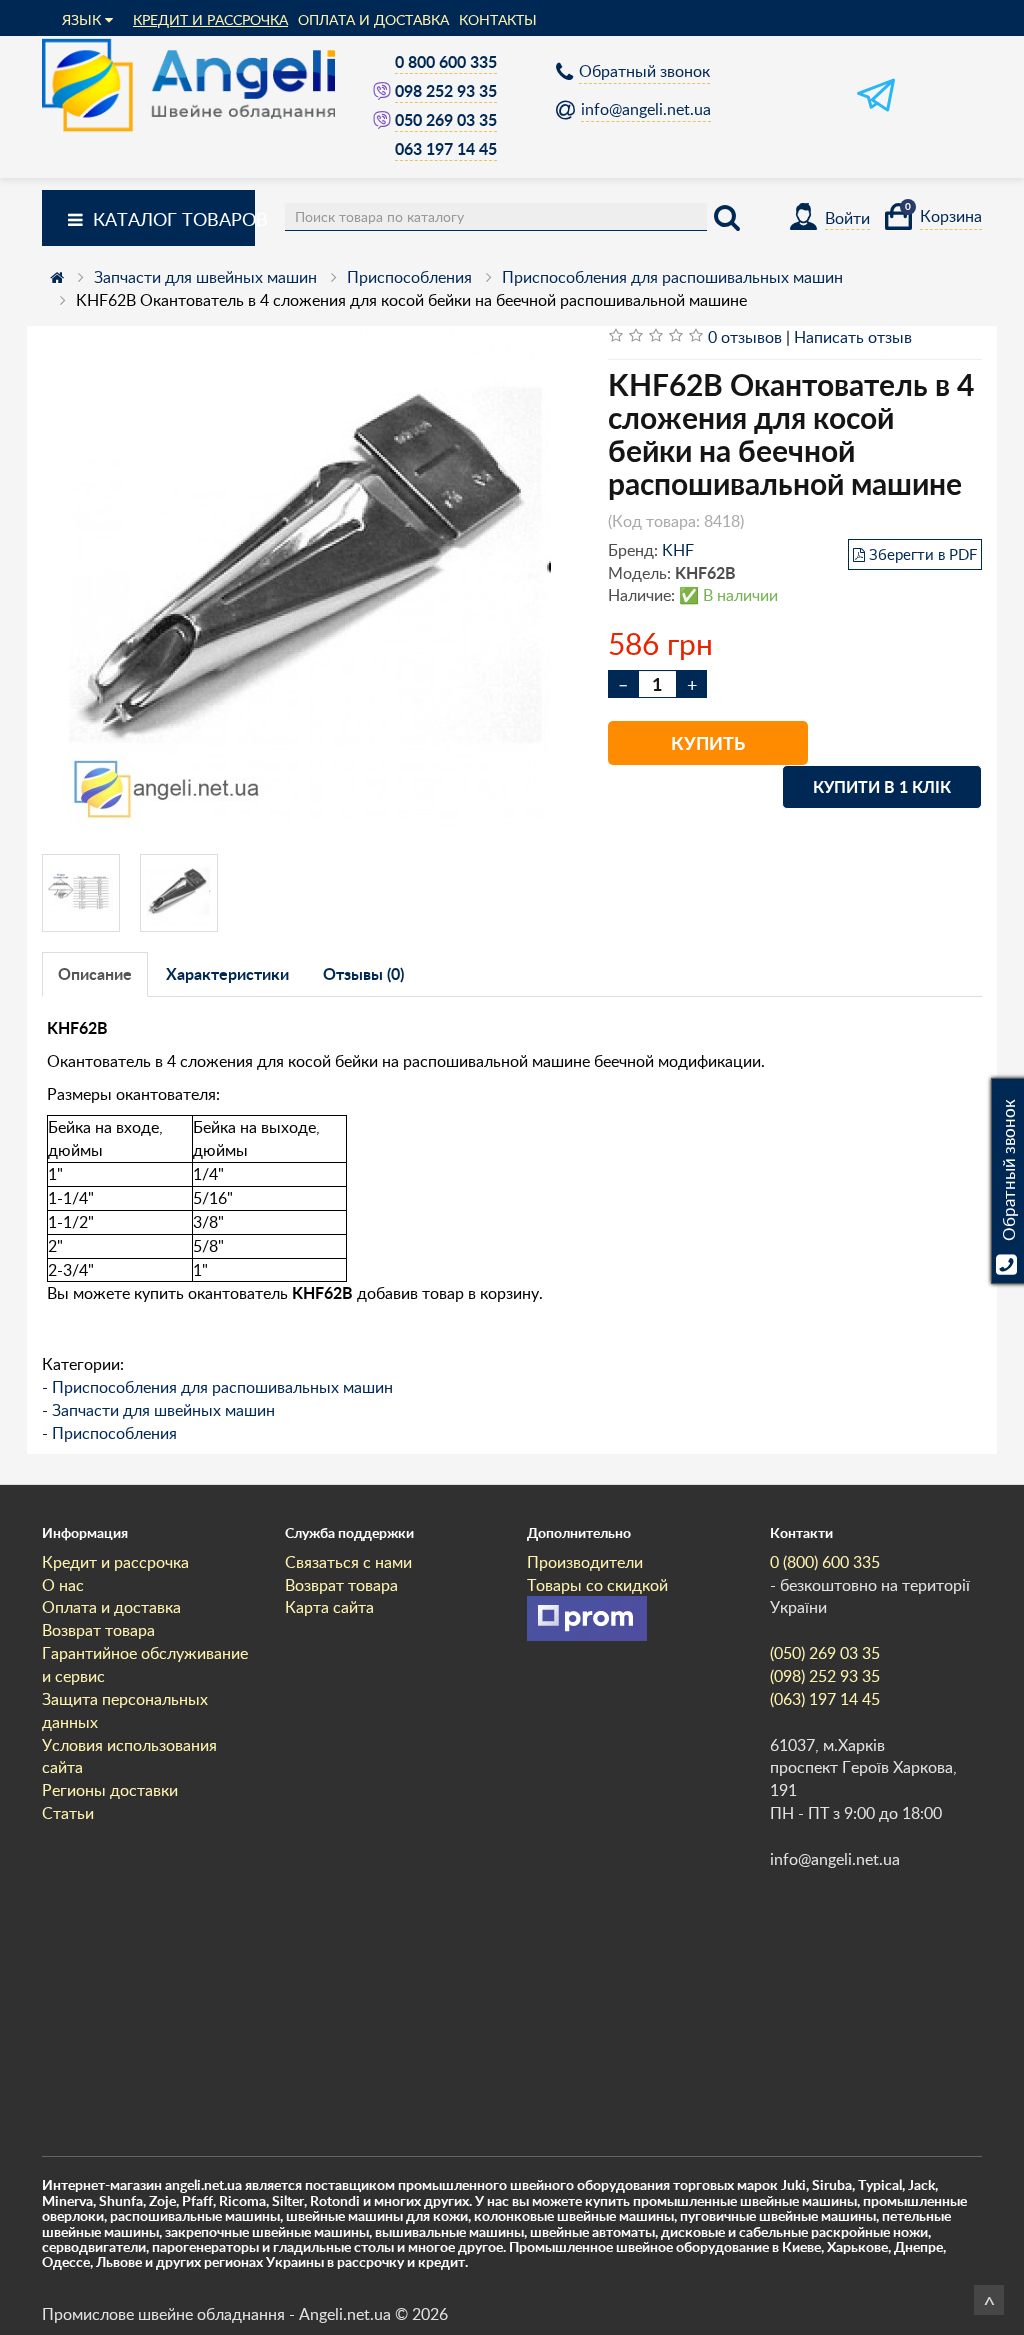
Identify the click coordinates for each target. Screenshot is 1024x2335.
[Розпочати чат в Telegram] (876, 108)
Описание (95, 973)
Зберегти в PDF (923, 554)
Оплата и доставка (373, 19)
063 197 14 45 (446, 148)
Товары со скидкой (597, 1585)
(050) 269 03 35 (825, 1653)
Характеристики (227, 973)
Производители (585, 1562)
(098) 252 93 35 (825, 1676)
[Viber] (384, 90)
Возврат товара (98, 1630)
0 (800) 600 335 (825, 1562)
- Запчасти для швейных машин (158, 1410)
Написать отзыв (853, 337)
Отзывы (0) (363, 973)
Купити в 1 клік (882, 786)
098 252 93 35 (446, 90)
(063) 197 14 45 (825, 1699)
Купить (708, 743)
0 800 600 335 (446, 61)
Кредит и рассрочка (210, 19)
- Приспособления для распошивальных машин (217, 1387)
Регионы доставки (110, 1790)
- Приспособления (109, 1433)
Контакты (498, 19)
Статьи (68, 1813)
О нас (63, 1585)
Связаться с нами (348, 1562)
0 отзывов (745, 337)
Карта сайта (329, 1607)
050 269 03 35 (446, 119)
